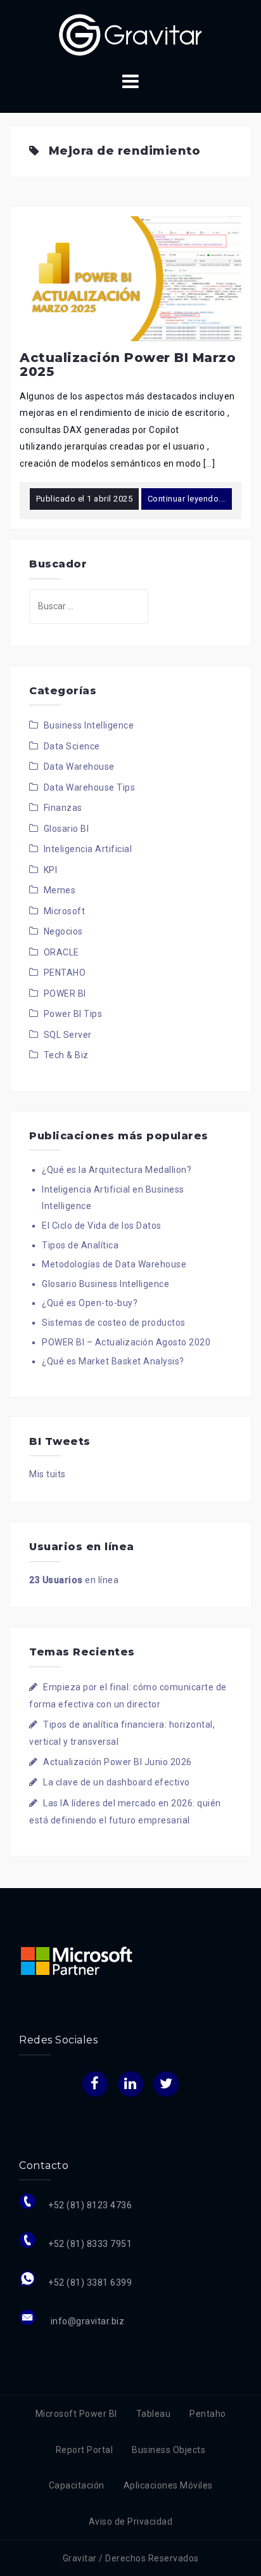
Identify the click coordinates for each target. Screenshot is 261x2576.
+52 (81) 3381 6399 (90, 2282)
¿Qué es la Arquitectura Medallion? (117, 1170)
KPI (51, 870)
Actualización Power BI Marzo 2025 (128, 365)
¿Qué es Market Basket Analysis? (113, 1361)
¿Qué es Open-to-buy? (90, 1303)
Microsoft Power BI (76, 2414)
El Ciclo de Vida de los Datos (102, 1226)
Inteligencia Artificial (88, 849)
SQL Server (68, 1035)
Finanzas (63, 808)
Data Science (72, 746)
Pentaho (208, 2414)
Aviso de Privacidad (131, 2521)
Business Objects (169, 2450)
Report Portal (85, 2450)
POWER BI (65, 994)
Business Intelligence (89, 725)
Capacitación (77, 2485)
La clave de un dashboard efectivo (117, 1782)
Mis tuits (48, 1474)
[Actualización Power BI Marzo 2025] (130, 278)
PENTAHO (65, 973)
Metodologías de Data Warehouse (114, 1264)
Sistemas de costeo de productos (114, 1323)
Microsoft (65, 911)
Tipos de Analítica (80, 1245)
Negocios (63, 931)
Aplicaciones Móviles (168, 2485)
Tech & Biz (66, 1055)
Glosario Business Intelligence (105, 1284)
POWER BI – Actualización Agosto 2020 (126, 1342)
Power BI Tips (73, 1014)
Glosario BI (67, 829)
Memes (60, 890)
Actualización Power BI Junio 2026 (118, 1762)
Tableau (154, 2414)
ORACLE (61, 952)
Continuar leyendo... (187, 499)
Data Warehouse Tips (90, 787)
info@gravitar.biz (86, 2321)
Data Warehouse (79, 767)
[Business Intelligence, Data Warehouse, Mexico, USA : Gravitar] (130, 34)
